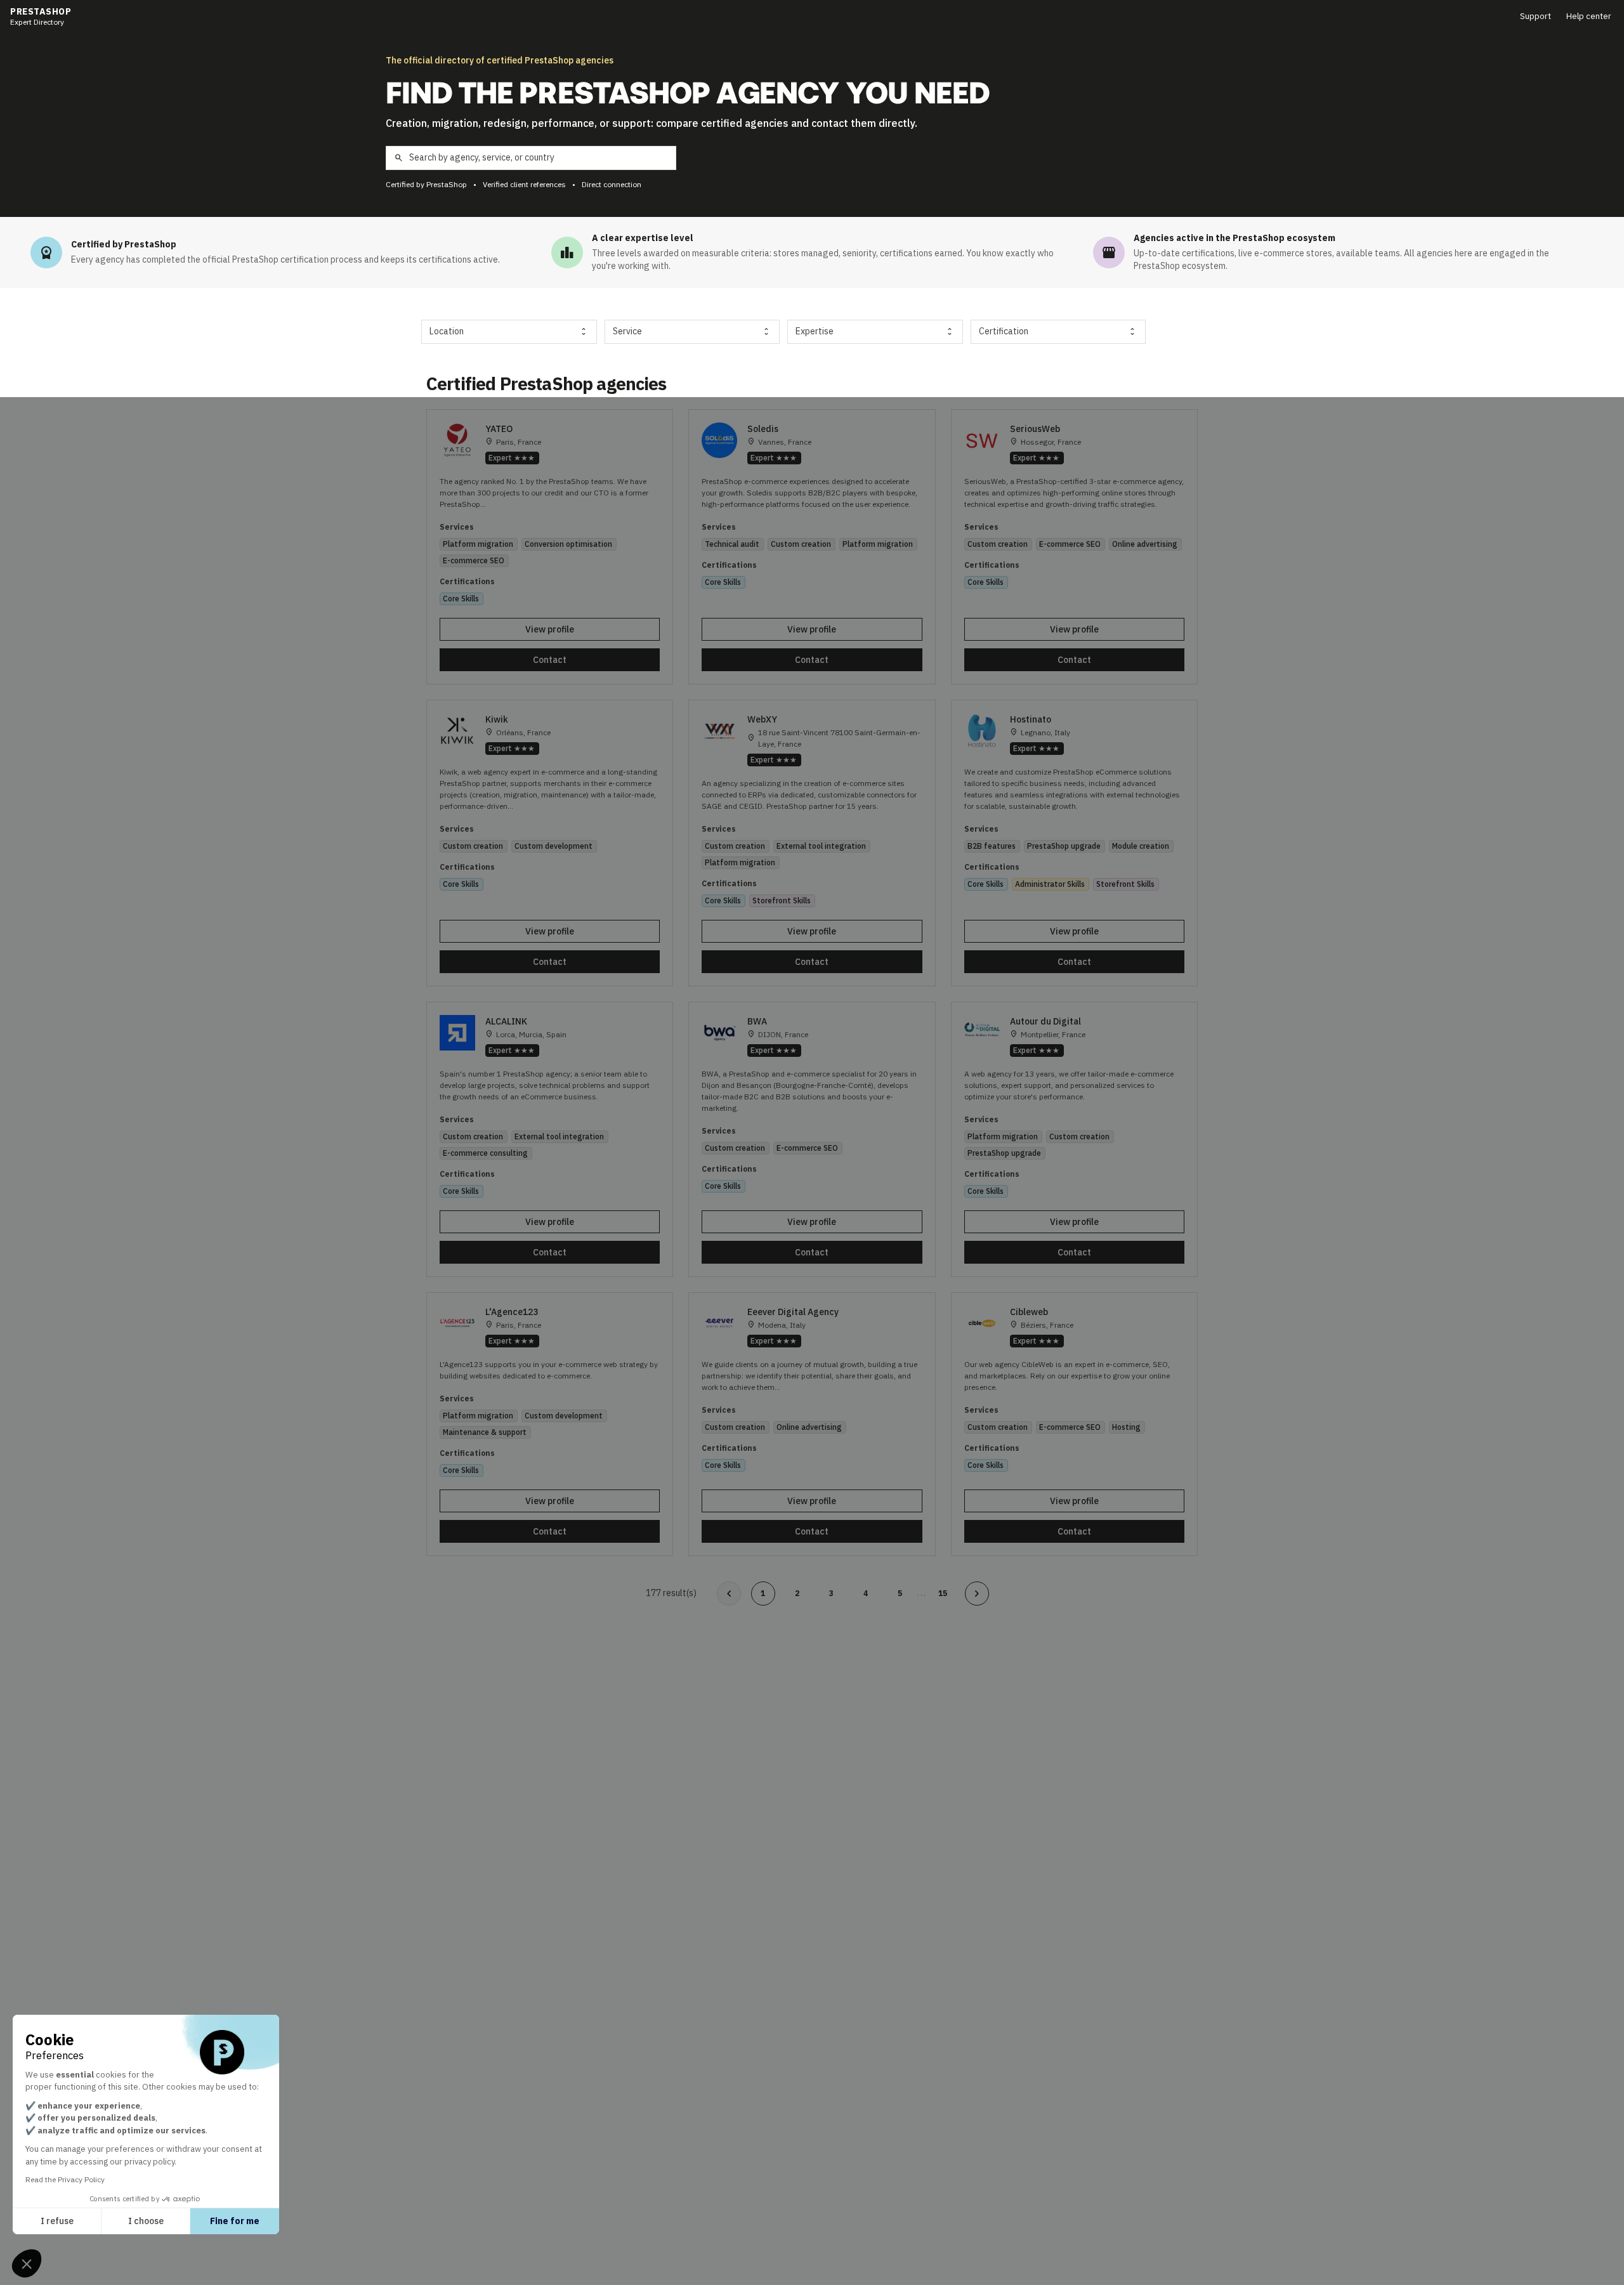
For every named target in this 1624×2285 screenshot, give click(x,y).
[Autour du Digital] (1074, 1139)
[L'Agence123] (550, 1424)
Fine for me (235, 2221)
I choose (146, 2221)
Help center (1589, 16)
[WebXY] (812, 843)
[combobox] (509, 332)
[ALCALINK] (550, 1139)
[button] (27, 2263)
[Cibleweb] (1074, 1424)
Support (1536, 16)
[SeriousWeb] (1074, 547)
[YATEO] (550, 547)
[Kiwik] (550, 843)
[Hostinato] (1074, 843)
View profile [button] (550, 629)
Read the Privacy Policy (65, 2179)
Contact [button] (550, 660)
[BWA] (812, 1139)
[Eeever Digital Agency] (812, 1424)
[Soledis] (812, 547)
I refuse (57, 2221)
